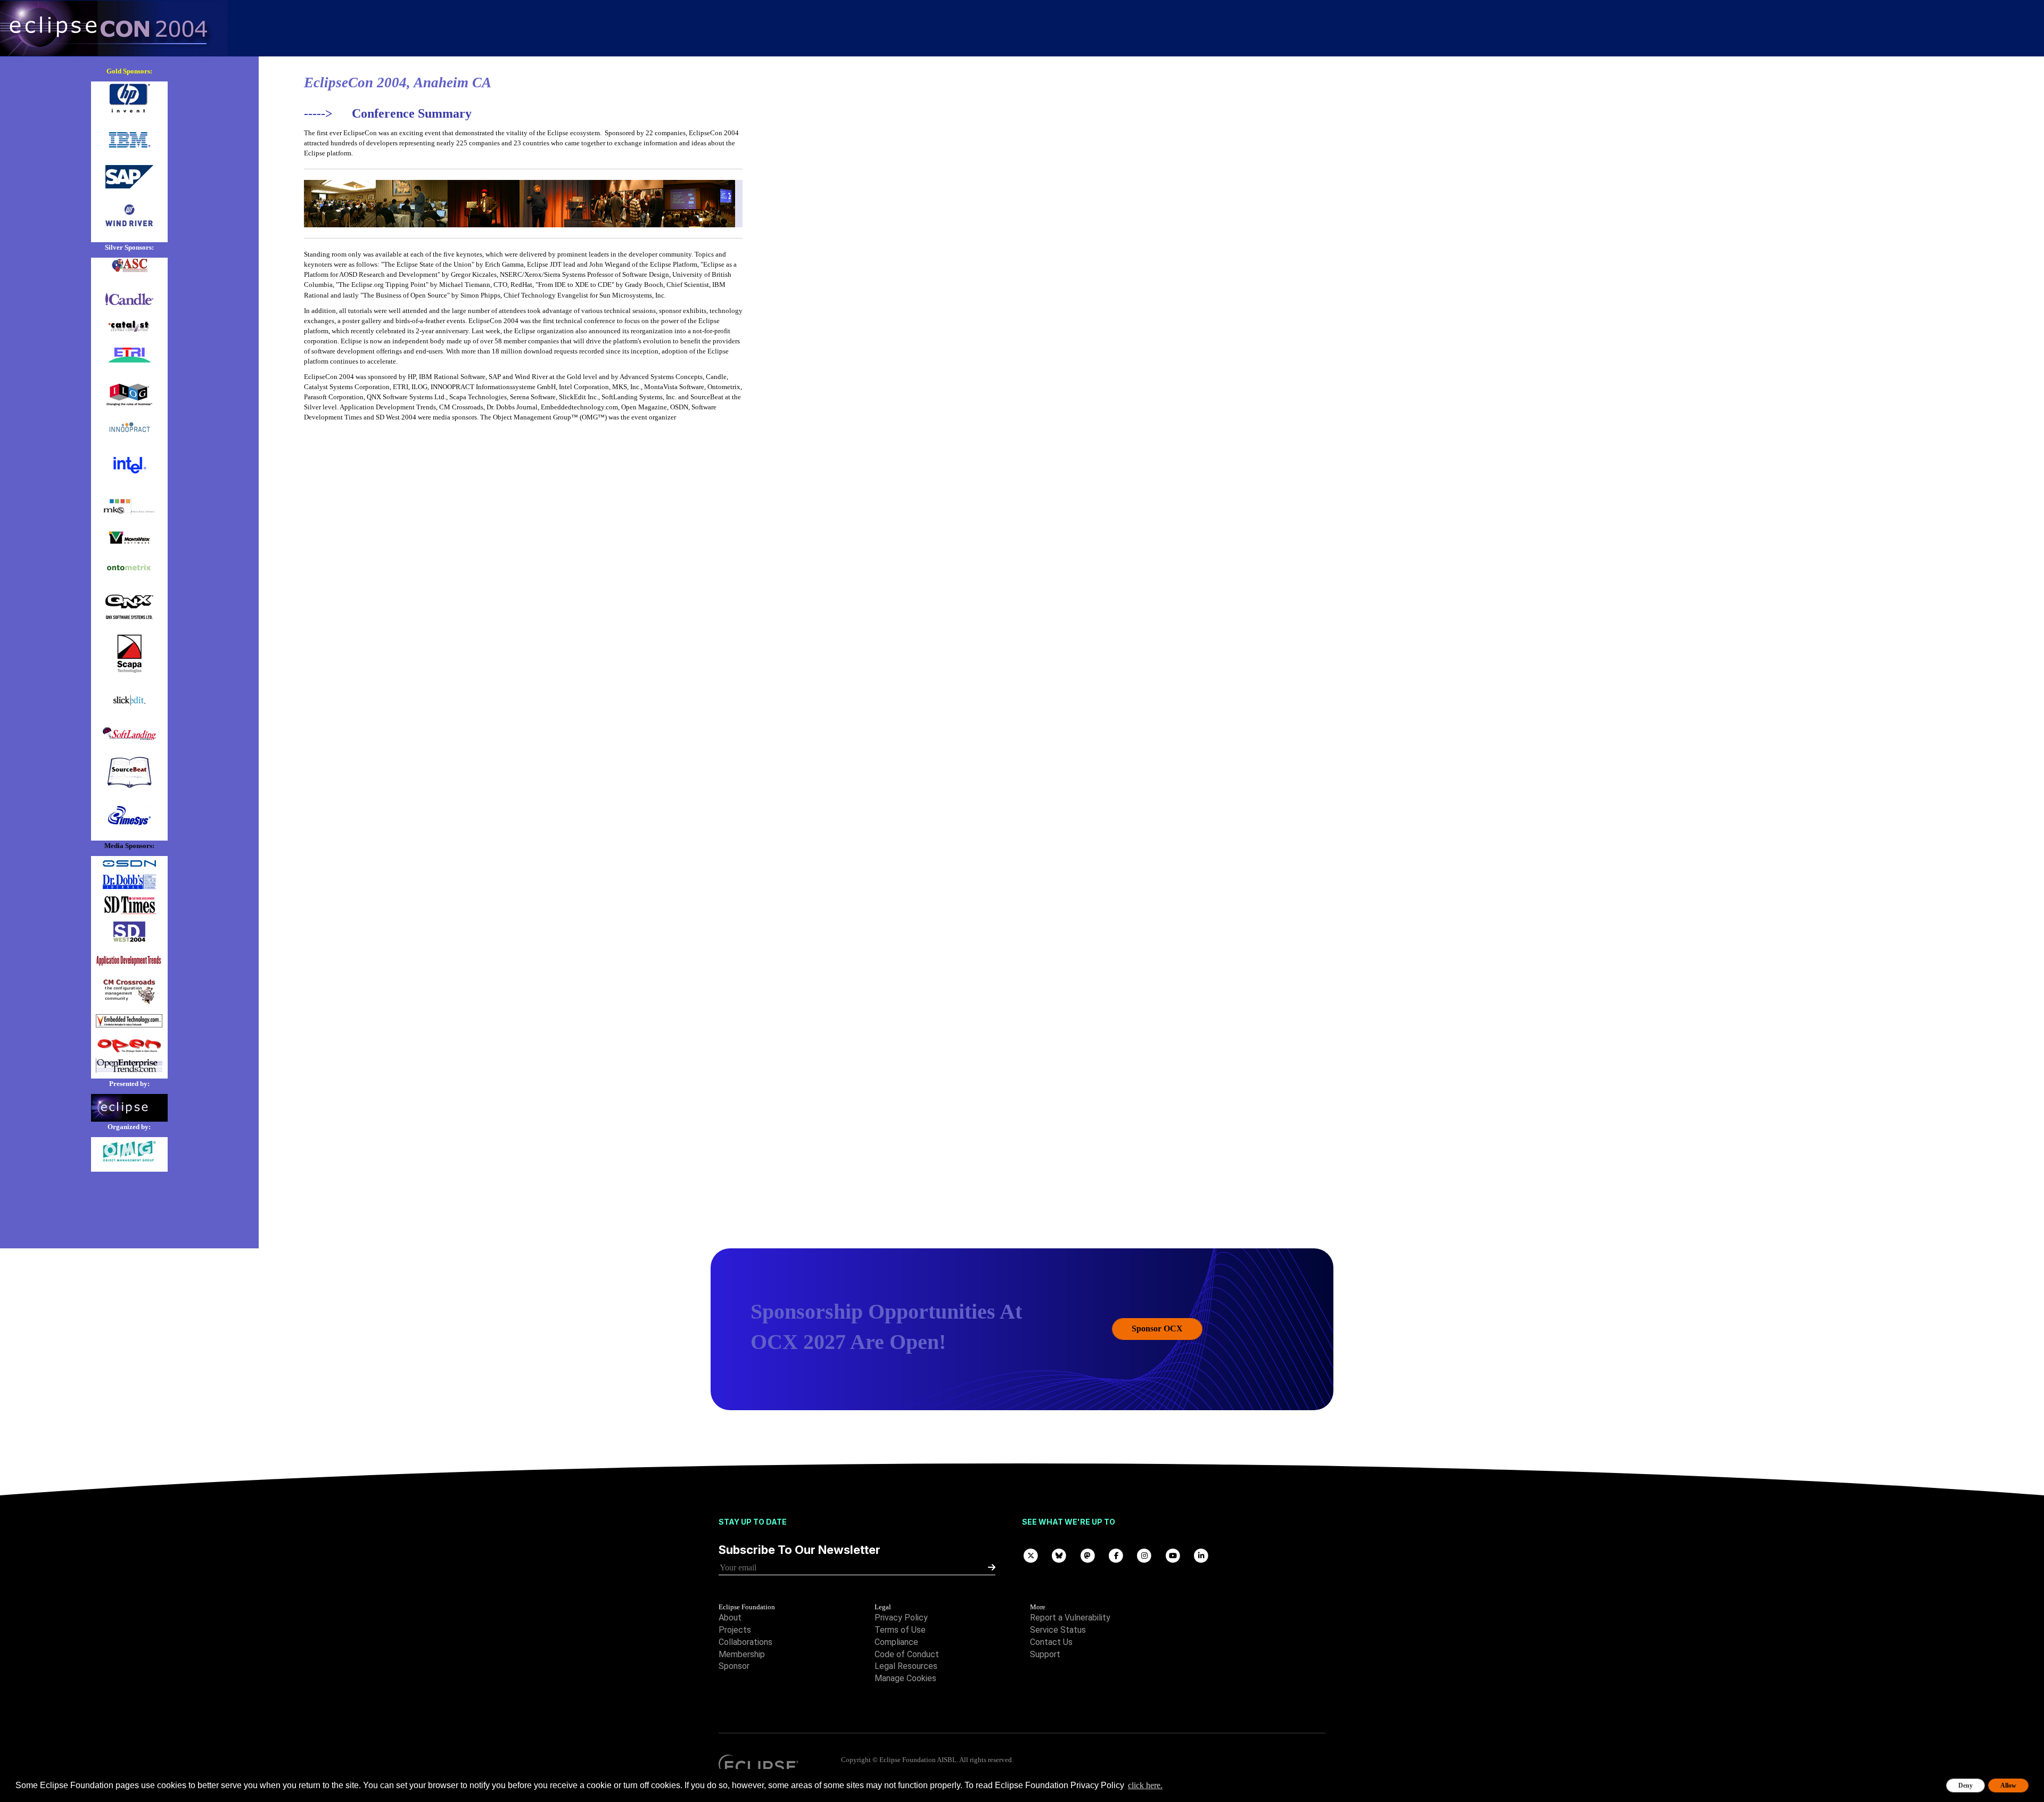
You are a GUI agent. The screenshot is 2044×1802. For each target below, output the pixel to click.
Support (1045, 1654)
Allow (2008, 1785)
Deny (1965, 1785)
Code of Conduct (907, 1654)
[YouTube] (1173, 1555)
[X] (1031, 1555)
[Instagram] (1144, 1555)
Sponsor (734, 1666)
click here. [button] (1145, 1785)
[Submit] (992, 1568)
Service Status (1058, 1630)
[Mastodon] (1088, 1555)
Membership (742, 1654)
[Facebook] (1116, 1555)
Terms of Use (900, 1630)
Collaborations (745, 1642)
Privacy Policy (901, 1618)
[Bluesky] (1059, 1555)
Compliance (896, 1642)
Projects (735, 1630)
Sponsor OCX (1157, 1328)
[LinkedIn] (1201, 1555)
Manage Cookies (905, 1678)
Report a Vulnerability (1070, 1618)
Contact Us (1051, 1642)
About (730, 1618)
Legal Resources (906, 1666)
